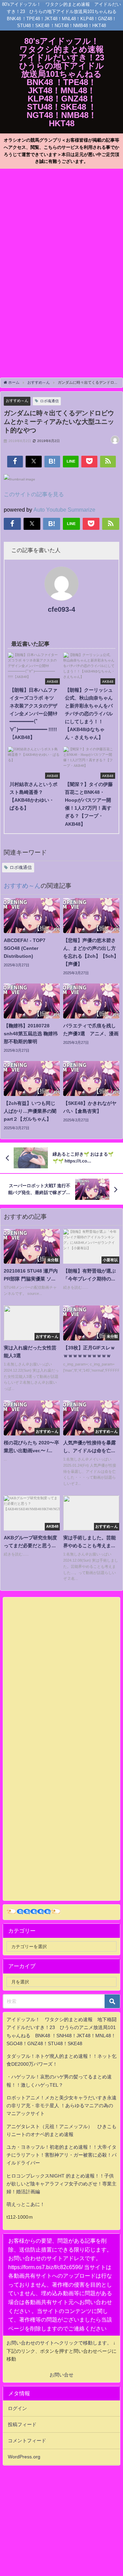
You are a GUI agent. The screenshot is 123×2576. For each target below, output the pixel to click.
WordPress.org (24, 2457)
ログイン (17, 2408)
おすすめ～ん (17, 401)
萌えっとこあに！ (26, 2204)
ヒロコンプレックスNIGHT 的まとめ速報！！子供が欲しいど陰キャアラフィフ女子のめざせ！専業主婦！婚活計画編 (61, 2184)
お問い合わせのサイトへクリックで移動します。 (60, 2343)
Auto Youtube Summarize (64, 510)
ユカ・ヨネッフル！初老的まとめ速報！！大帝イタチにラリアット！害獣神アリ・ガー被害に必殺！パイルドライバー (61, 2155)
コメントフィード (27, 2441)
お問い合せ (61, 2375)
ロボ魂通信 (49, 401)
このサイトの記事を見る (34, 494)
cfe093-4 (61, 609)
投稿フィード (22, 2424)
